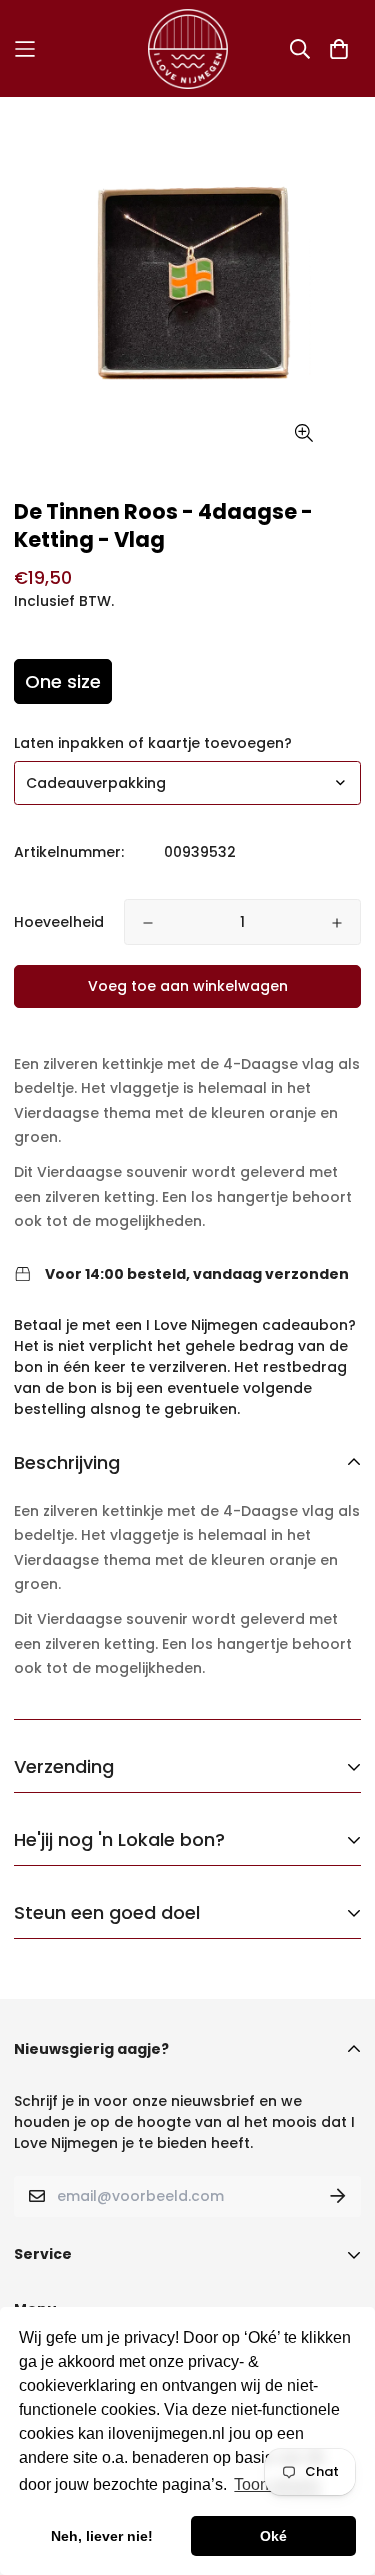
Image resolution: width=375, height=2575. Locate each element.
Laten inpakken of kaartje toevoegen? (153, 743)
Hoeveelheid (59, 922)
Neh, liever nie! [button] (102, 2536)
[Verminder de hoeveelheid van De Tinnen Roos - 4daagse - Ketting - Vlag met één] (148, 923)
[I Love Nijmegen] (188, 48)
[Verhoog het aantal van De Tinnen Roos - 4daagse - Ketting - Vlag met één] (337, 923)
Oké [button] (273, 2536)
